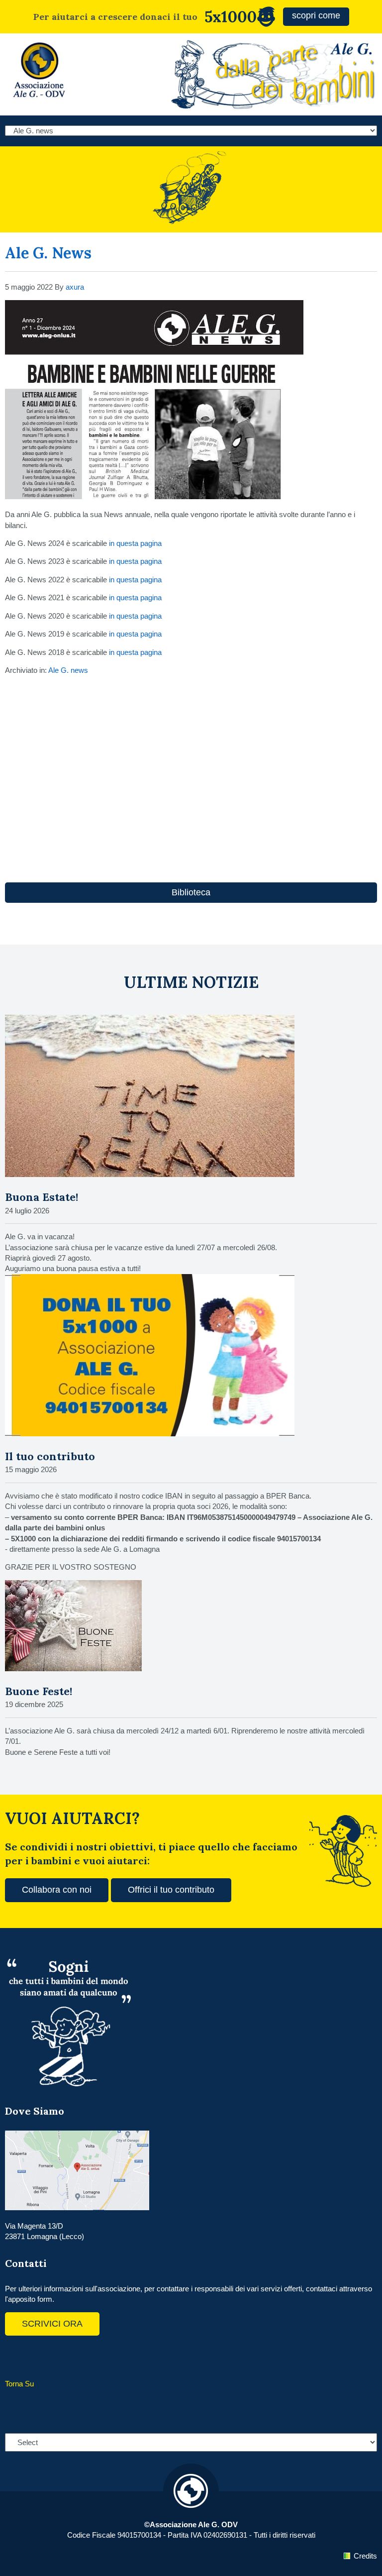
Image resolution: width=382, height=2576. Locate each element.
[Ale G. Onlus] (40, 100)
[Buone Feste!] (73, 1668)
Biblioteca (191, 892)
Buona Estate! (42, 1197)
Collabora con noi (57, 1890)
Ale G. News (48, 253)
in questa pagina (135, 543)
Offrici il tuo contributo (171, 1890)
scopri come (316, 15)
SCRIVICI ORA (52, 2324)
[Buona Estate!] (150, 1174)
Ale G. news (68, 670)
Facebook (15, 2356)
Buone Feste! (39, 1691)
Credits (365, 2556)
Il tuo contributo (50, 1456)
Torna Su (19, 2384)
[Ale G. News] (154, 496)
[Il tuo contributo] (150, 1434)
